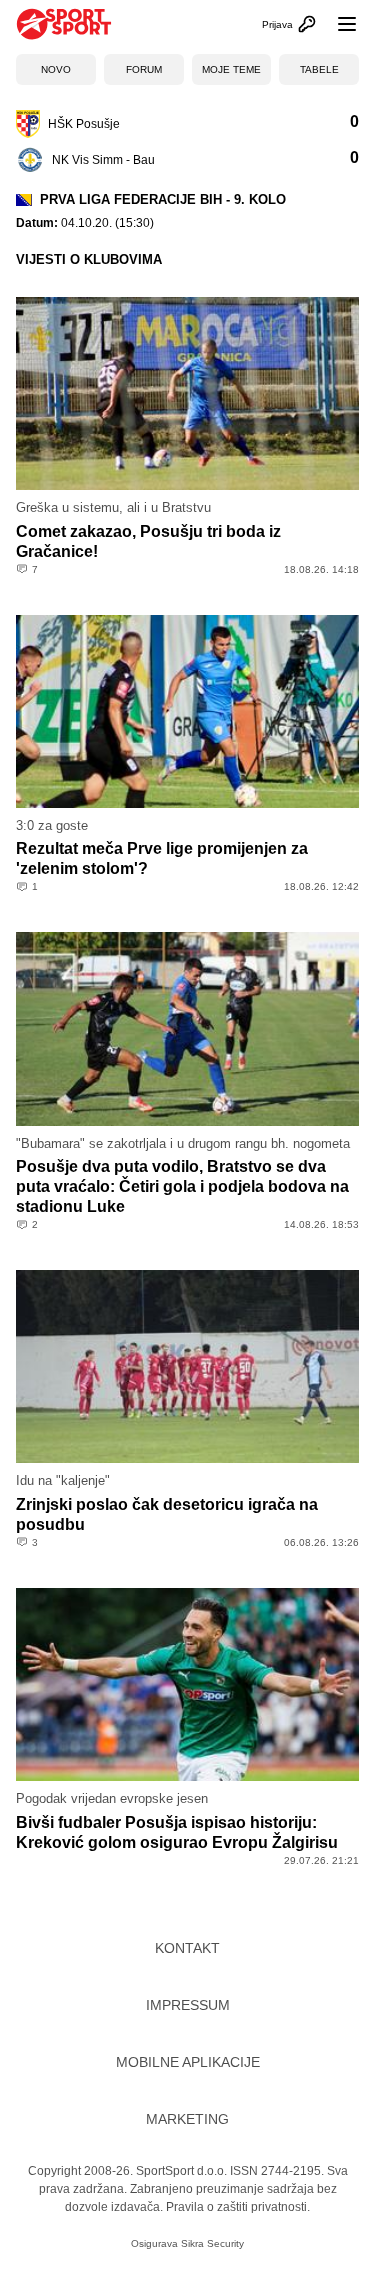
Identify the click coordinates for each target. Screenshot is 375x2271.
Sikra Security (212, 2243)
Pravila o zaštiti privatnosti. (238, 2207)
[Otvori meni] (338, 24)
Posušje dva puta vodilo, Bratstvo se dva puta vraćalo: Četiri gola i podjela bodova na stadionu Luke (182, 1186)
